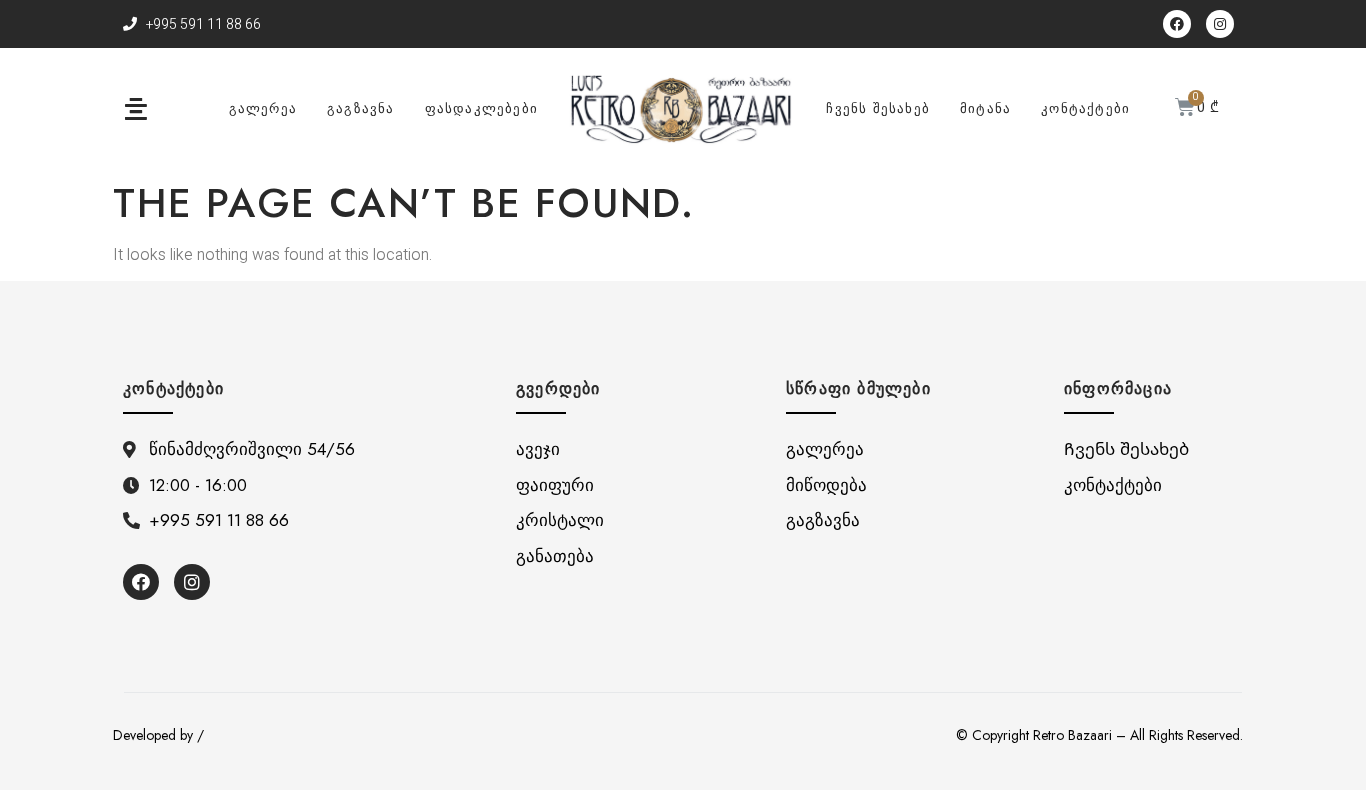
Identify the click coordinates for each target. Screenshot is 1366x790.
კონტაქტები (1085, 108)
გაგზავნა (361, 108)
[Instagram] (1220, 24)
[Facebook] (1177, 24)
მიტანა (985, 108)
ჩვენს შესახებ (878, 108)
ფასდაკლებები (481, 108)
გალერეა (263, 108)
